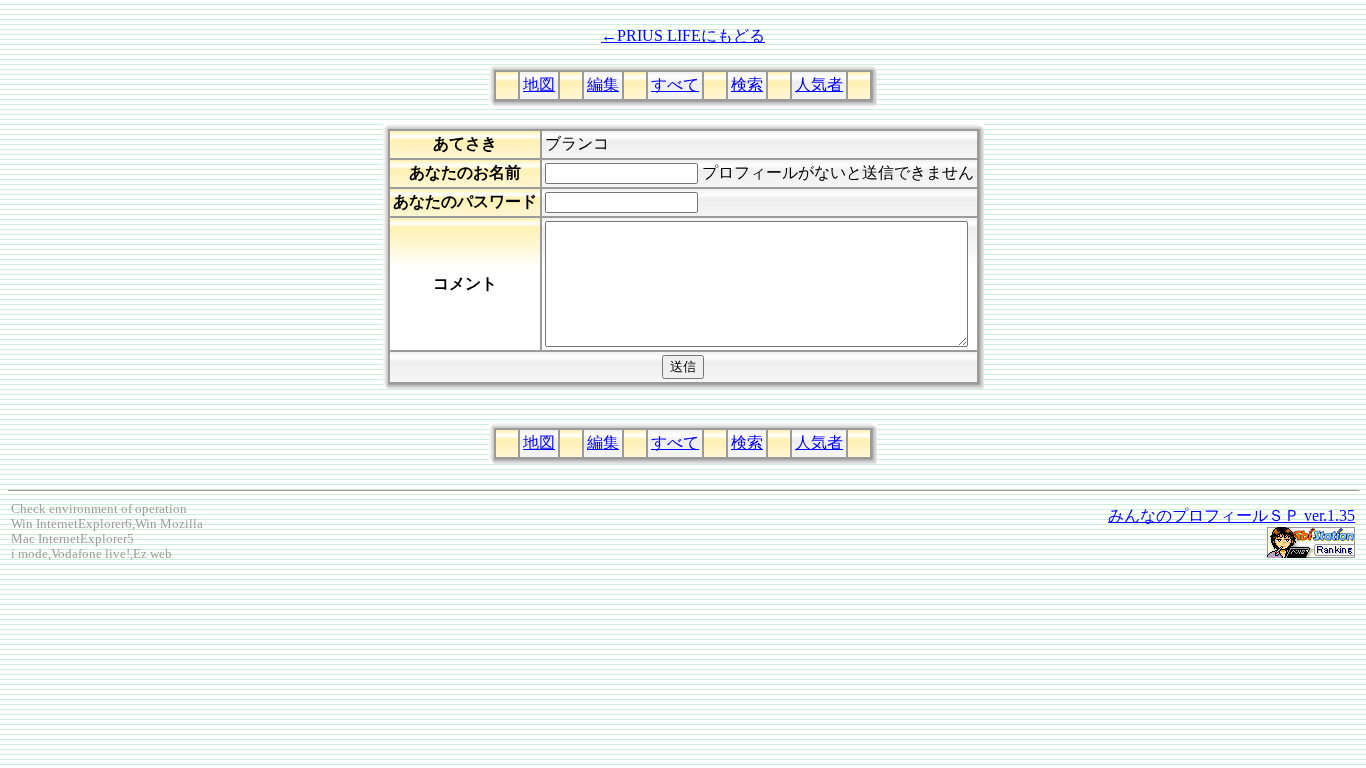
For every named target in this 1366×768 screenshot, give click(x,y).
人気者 (819, 84)
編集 (603, 84)
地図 (539, 84)
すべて (675, 84)
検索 (747, 84)
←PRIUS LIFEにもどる (683, 35)
